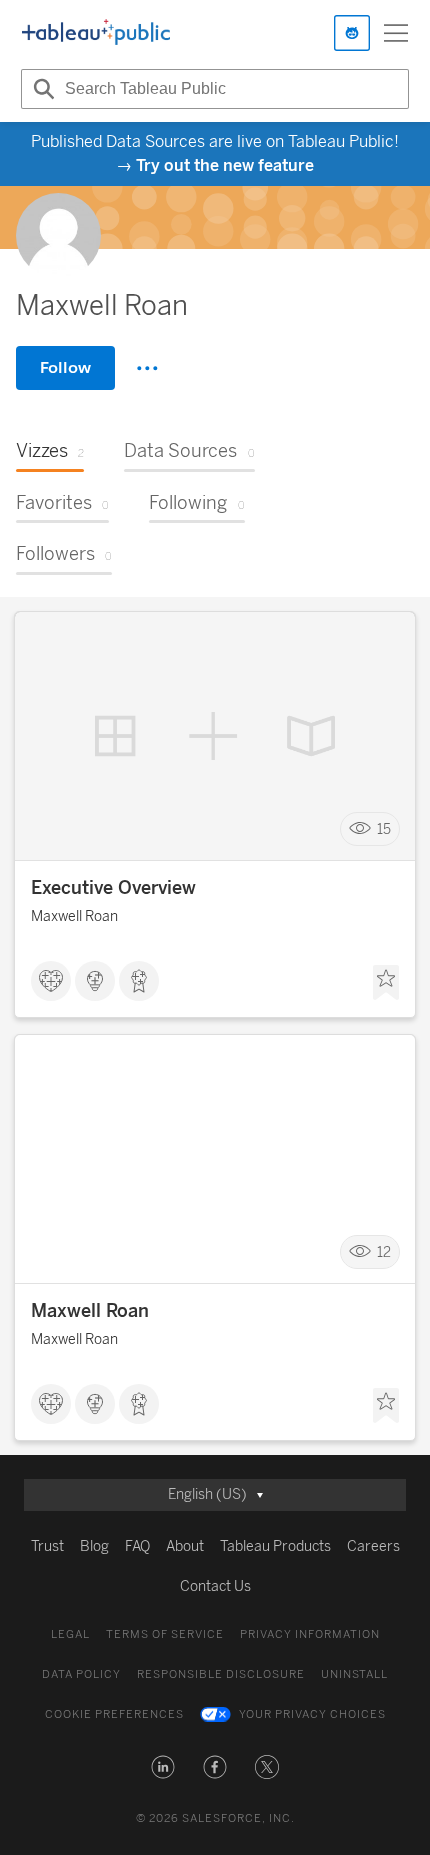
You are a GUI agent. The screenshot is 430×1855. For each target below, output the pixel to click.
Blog (94, 1546)
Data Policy (81, 1674)
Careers (373, 1546)
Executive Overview (113, 888)
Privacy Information (310, 1634)
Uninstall (354, 1674)
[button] (163, 1767)
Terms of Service (165, 1634)
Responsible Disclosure (221, 1674)
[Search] (41, 89)
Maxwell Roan (74, 916)
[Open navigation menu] (396, 33)
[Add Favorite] (386, 983)
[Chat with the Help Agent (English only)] (352, 33)
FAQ (137, 1546)
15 (384, 829)
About (185, 1546)
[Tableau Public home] (96, 33)
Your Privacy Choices (312, 1714)
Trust (47, 1546)
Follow (65, 367)
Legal (70, 1634)
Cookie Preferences (114, 1714)
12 (384, 1252)
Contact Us (215, 1586)
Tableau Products (275, 1546)
